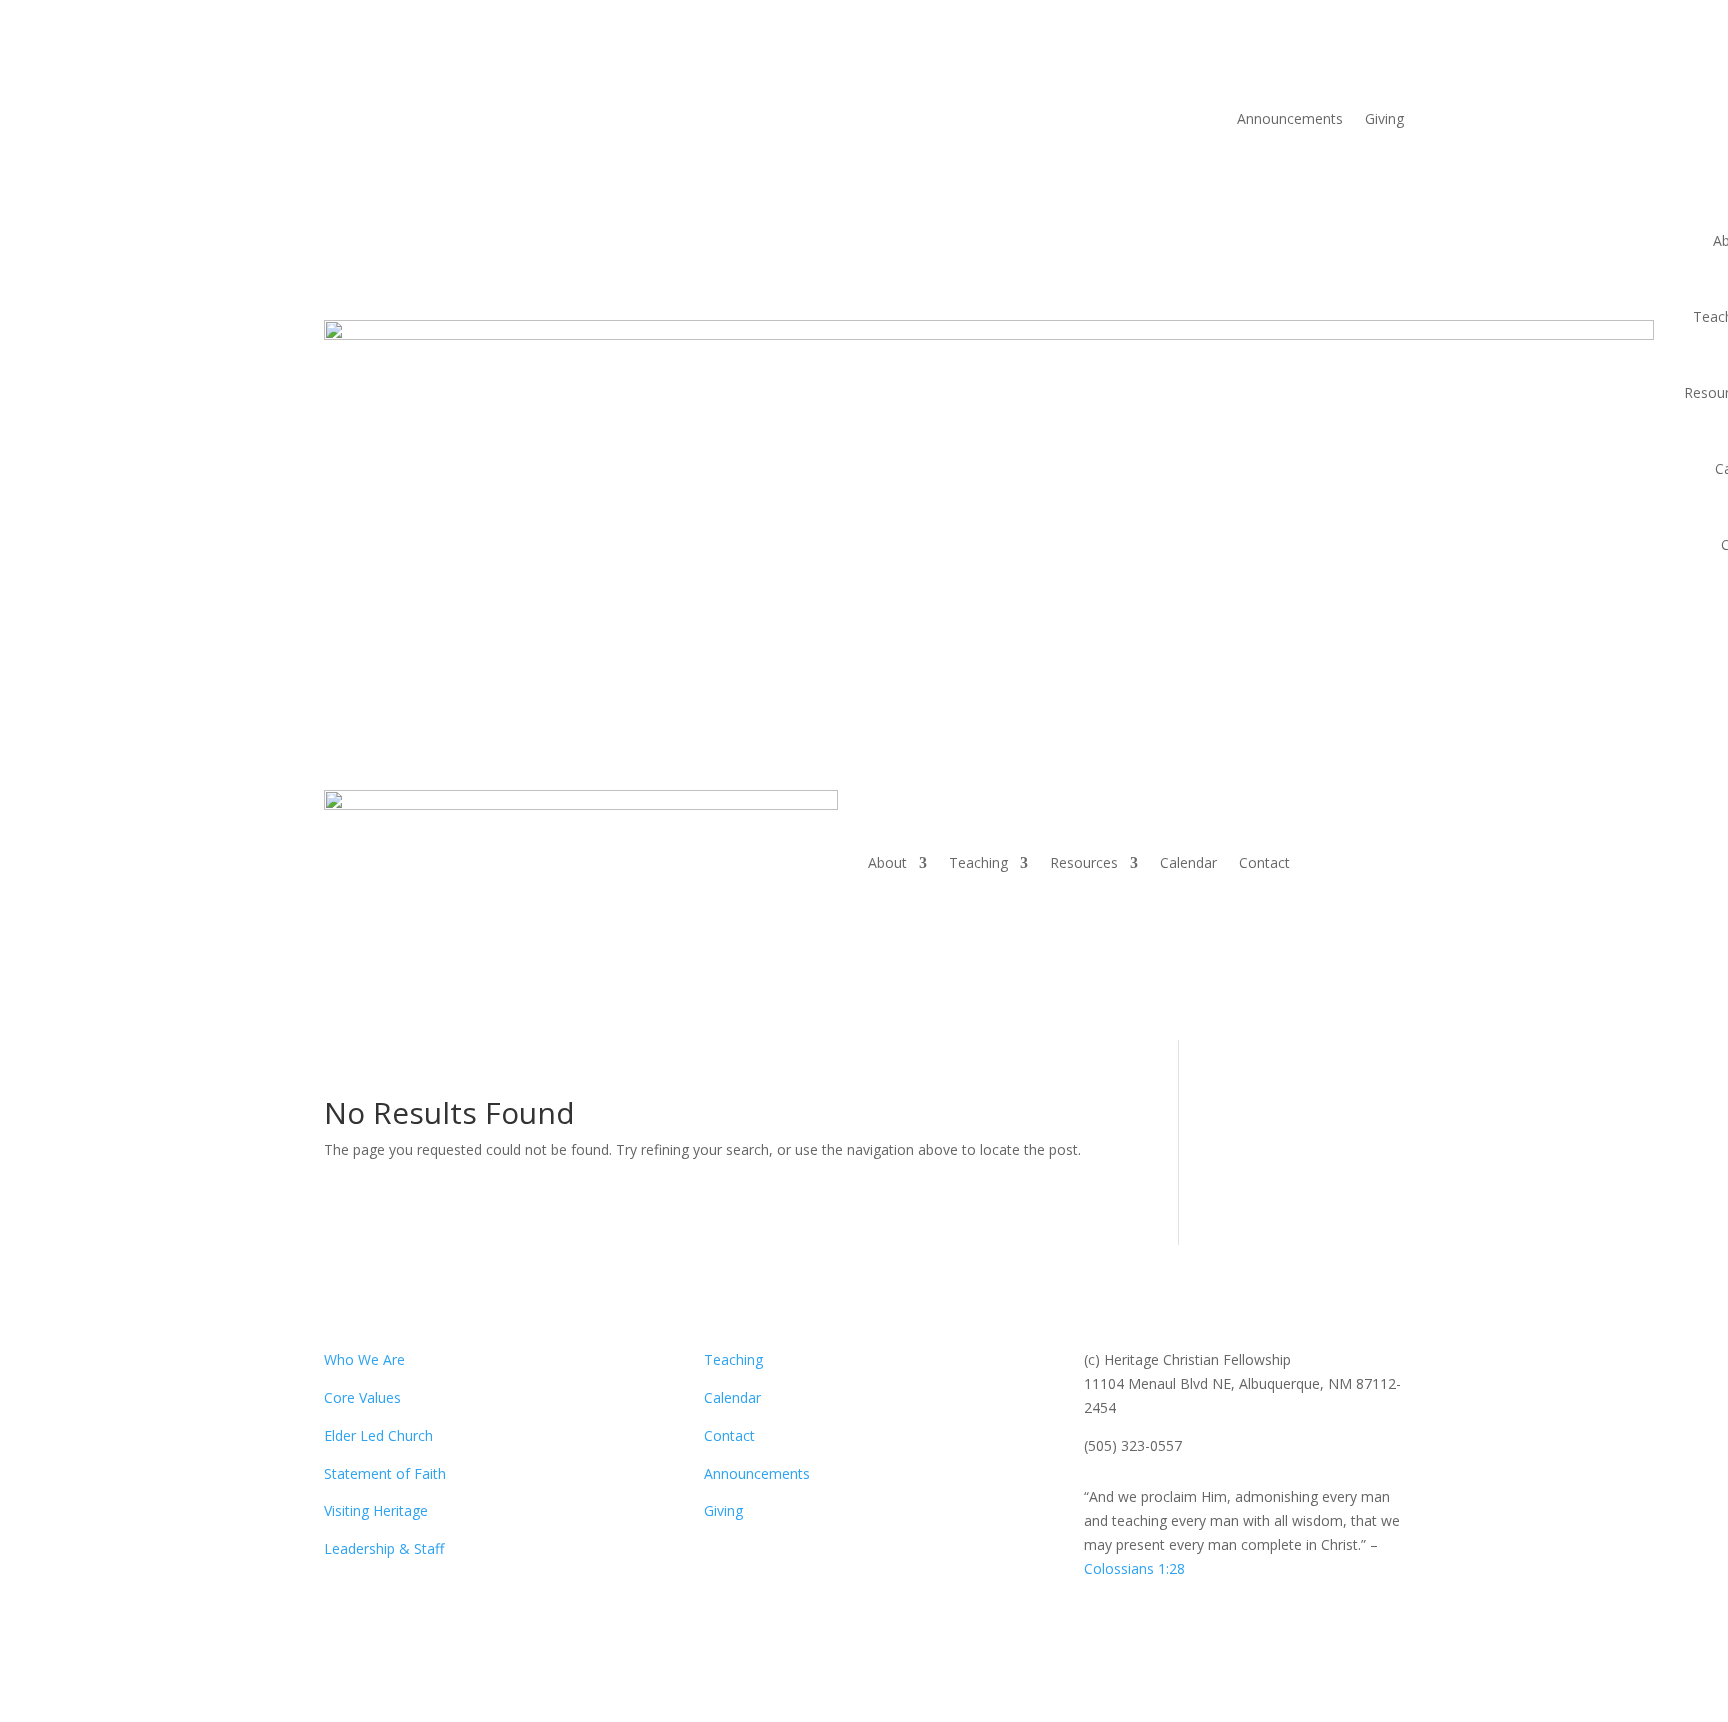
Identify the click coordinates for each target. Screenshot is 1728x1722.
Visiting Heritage (376, 1510)
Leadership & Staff (384, 1548)
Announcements (1290, 120)
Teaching (978, 862)
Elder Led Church (378, 1435)
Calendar (1188, 862)
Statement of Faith (385, 1473)
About (887, 862)
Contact (1264, 862)
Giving (1384, 120)
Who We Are (364, 1359)
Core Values (362, 1397)
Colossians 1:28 (1134, 1568)
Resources (1084, 862)
